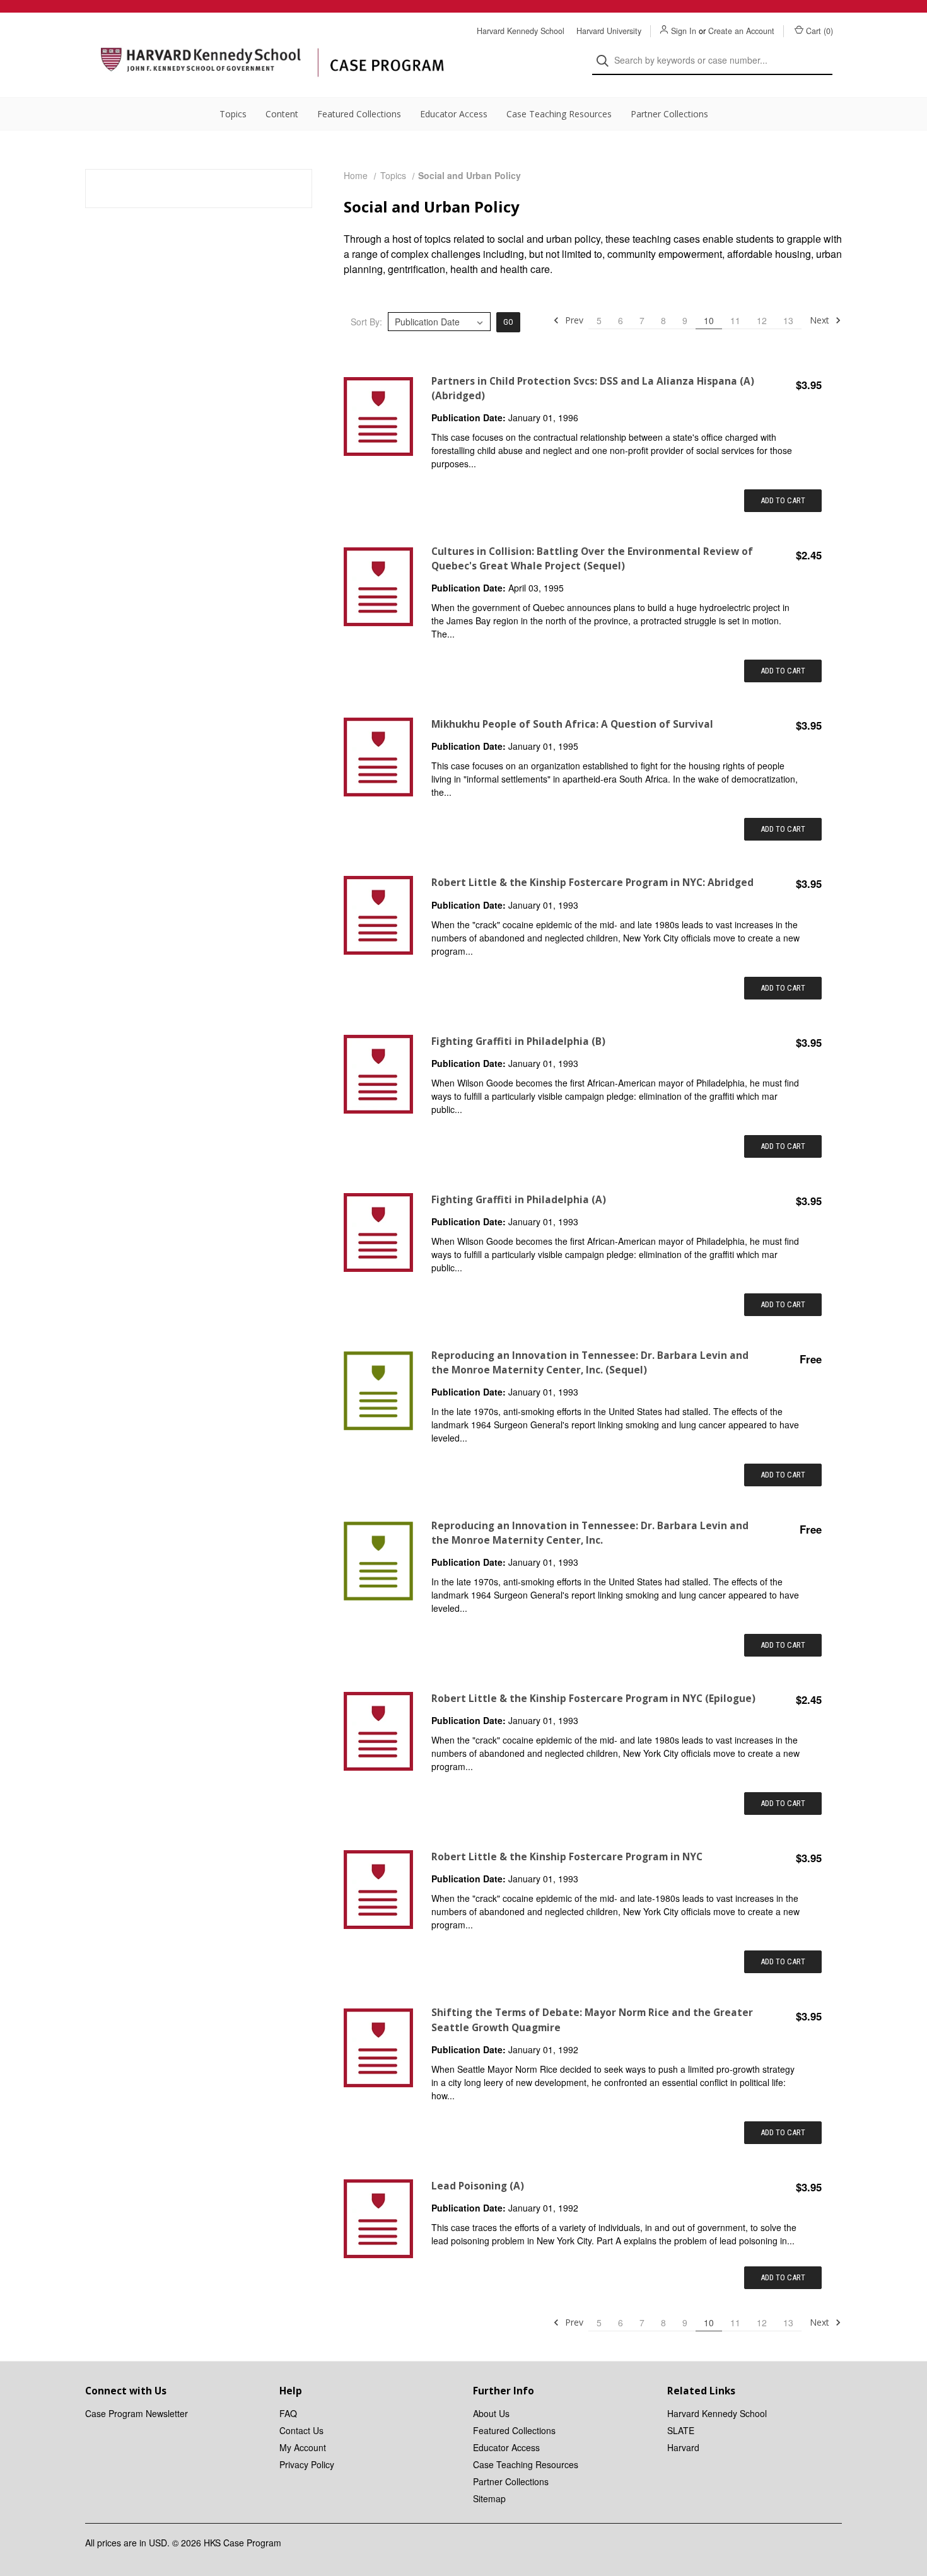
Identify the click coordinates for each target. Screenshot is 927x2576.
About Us (491, 2413)
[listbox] (439, 322)
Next (821, 320)
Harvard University (609, 31)
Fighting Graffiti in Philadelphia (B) (518, 1041)
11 (735, 320)
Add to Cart (783, 500)
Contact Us (301, 2430)
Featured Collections (359, 114)
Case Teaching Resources (559, 114)
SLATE (681, 2430)
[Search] (606, 61)
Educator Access (454, 114)
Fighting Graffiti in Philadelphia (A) (519, 1200)
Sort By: (366, 322)
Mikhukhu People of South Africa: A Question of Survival (572, 724)
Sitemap (489, 2498)
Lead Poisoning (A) (478, 2186)
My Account (303, 2447)
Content (282, 114)
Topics (233, 114)
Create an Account (741, 31)
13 (788, 320)
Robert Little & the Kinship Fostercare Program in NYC (567, 1857)
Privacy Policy (307, 2464)
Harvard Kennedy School (521, 31)
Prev (573, 320)
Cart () (819, 31)
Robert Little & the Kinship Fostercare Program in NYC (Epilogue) (593, 1699)
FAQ (288, 2413)
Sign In (684, 31)
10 (709, 320)
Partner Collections (669, 114)
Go (508, 322)
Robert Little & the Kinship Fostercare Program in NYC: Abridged (592, 883)
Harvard (683, 2447)
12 (762, 320)
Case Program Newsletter (137, 2413)
